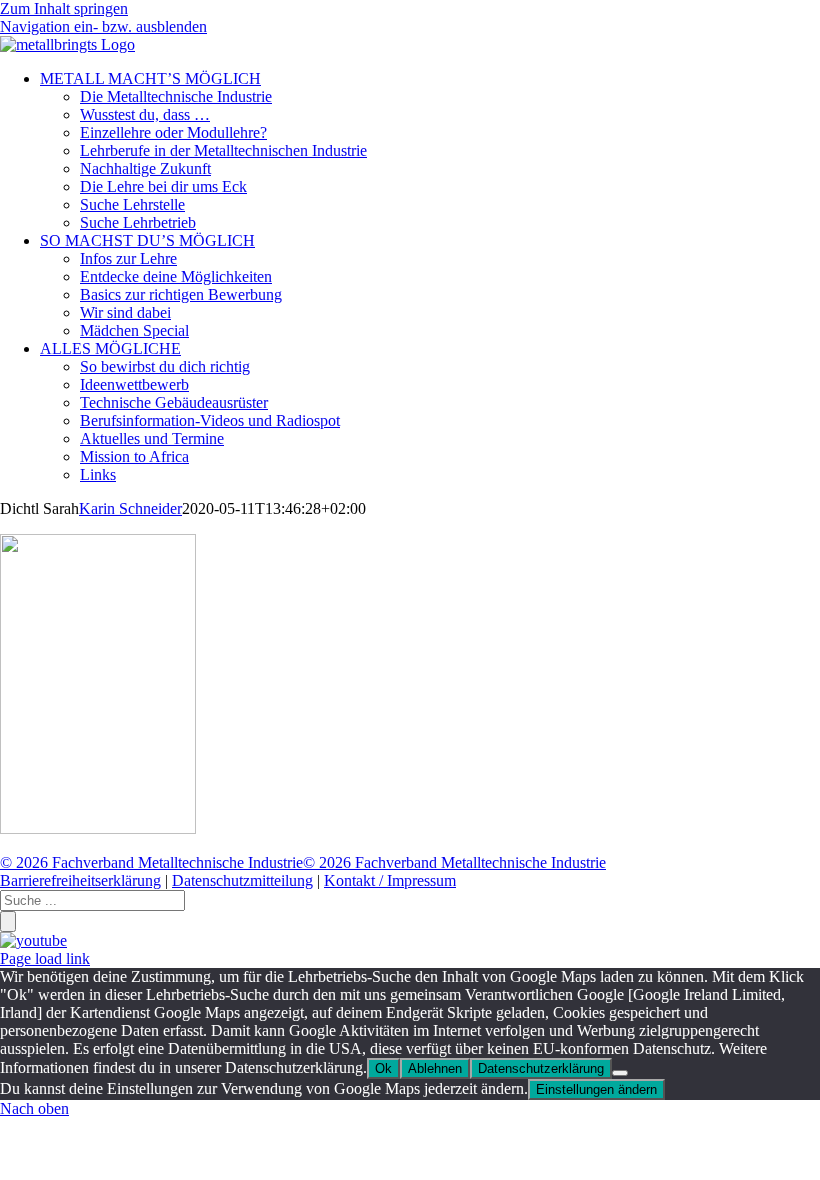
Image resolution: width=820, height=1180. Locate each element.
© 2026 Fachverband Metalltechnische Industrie (151, 862)
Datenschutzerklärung (541, 1068)
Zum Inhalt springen (64, 8)
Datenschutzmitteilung (242, 880)
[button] (103, 26)
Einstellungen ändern (596, 1089)
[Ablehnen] (620, 1073)
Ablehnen (435, 1068)
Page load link (45, 958)
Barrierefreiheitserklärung (80, 880)
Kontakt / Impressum (390, 880)
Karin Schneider (130, 508)
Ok (383, 1068)
